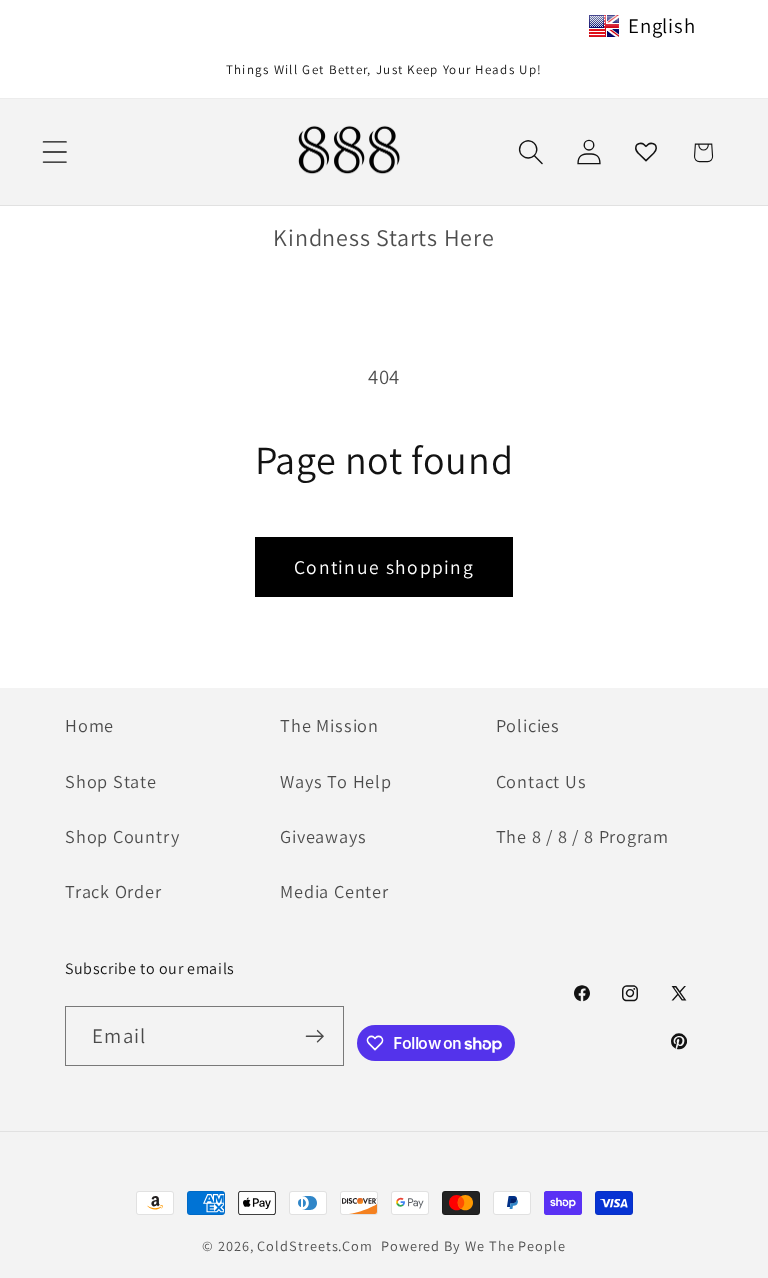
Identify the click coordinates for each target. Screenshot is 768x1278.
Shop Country (122, 836)
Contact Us (541, 781)
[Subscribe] (314, 1036)
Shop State (111, 781)
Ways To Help (335, 781)
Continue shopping (384, 567)
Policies (528, 725)
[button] (54, 152)
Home (89, 725)
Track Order (113, 891)
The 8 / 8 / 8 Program (582, 836)
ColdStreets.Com (315, 1245)
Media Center (334, 891)
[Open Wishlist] (645, 152)
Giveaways (323, 836)
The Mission (329, 725)
